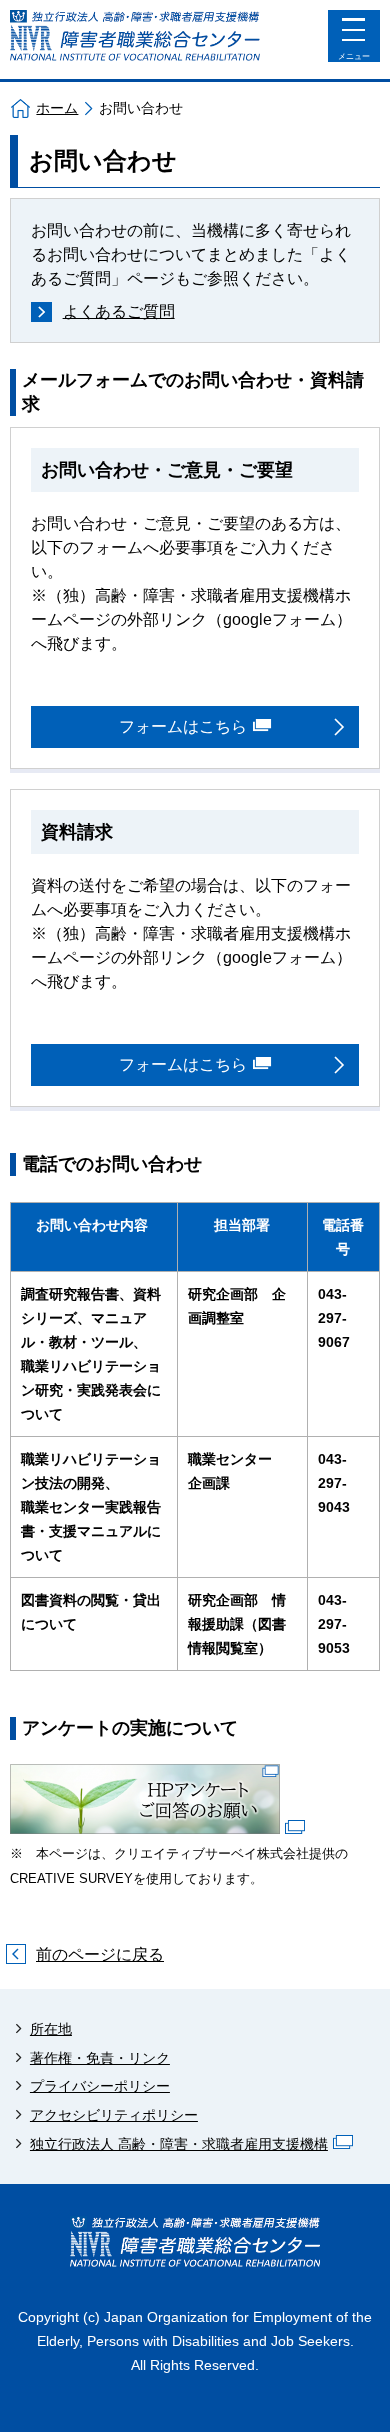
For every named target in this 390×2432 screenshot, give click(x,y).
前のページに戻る (100, 1954)
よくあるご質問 (119, 311)
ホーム (57, 108)
